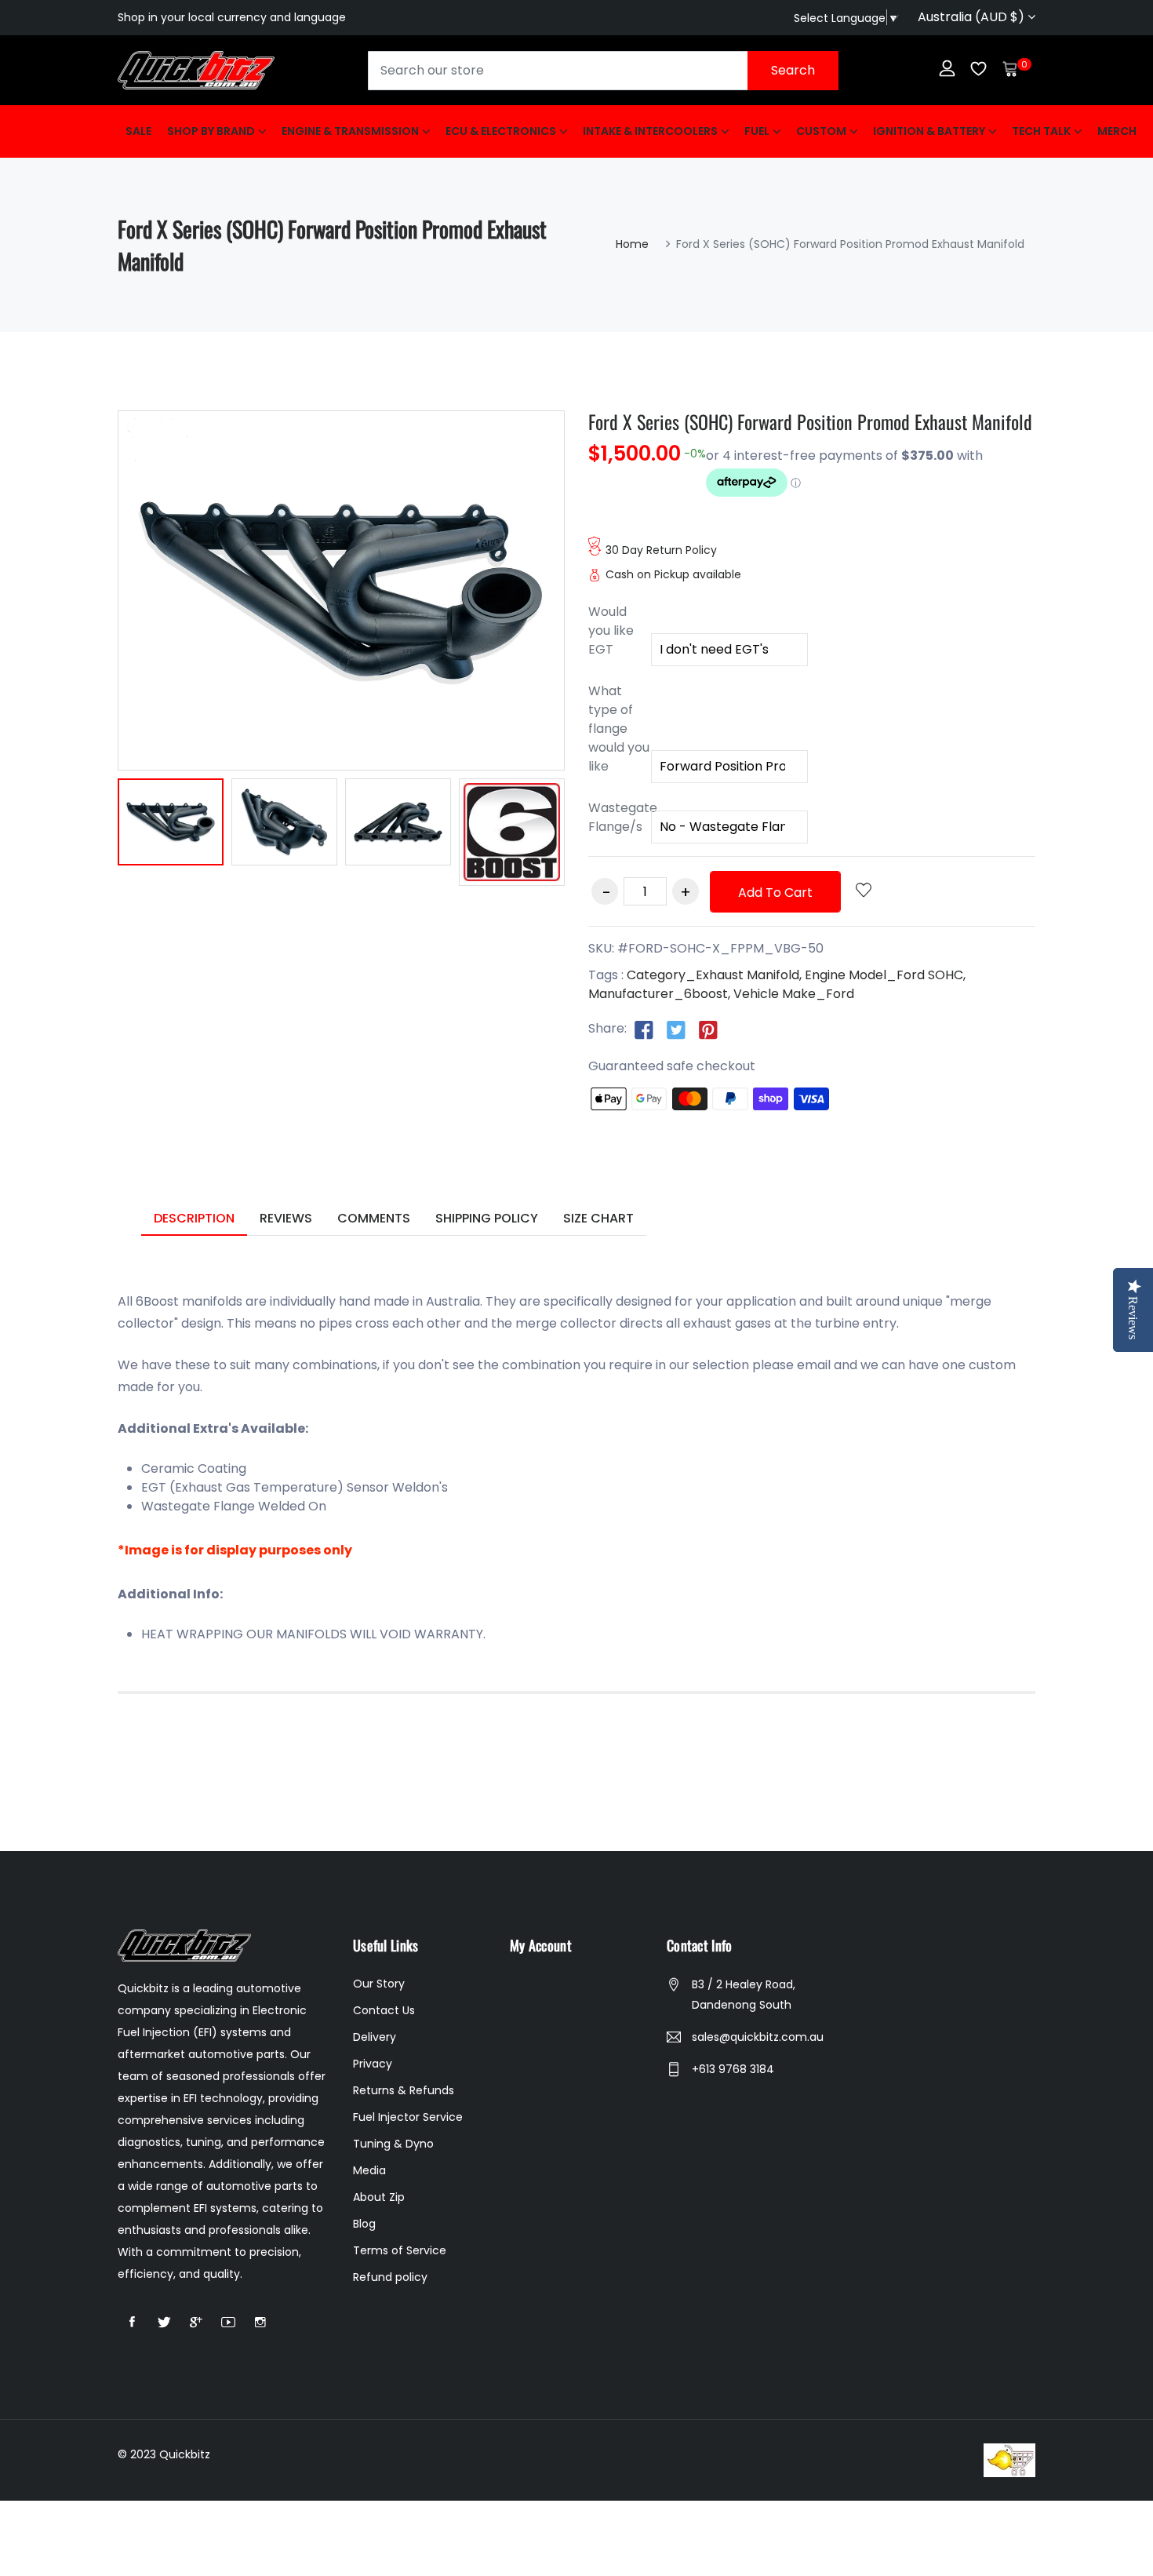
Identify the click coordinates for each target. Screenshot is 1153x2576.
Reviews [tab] (286, 1218)
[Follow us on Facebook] (644, 1029)
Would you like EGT (611, 630)
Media (369, 2170)
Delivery (375, 2037)
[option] (171, 825)
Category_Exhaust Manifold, (714, 975)
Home (632, 244)
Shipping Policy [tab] (487, 1218)
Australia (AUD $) (973, 17)
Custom (821, 131)
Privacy (373, 2064)
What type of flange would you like (619, 729)
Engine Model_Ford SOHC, (885, 975)
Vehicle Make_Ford (794, 994)
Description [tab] (194, 1218)
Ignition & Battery (929, 131)
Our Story (379, 1984)
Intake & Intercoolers (650, 131)
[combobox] (603, 71)
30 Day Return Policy (661, 550)
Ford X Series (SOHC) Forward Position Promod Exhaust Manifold (810, 421)
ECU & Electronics (501, 131)
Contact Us (384, 2010)
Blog (364, 2224)
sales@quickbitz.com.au (758, 2037)
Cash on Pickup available (673, 574)
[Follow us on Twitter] (676, 1029)
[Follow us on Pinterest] (708, 1029)
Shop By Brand (211, 131)
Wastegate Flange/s (620, 817)
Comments (374, 1218)
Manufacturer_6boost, (659, 994)
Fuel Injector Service (408, 2117)
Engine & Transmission (350, 131)
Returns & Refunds (404, 2090)
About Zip (379, 2197)
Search (793, 70)
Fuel (757, 131)
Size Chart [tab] (598, 1218)
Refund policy (390, 2277)
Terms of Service (400, 2250)
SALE (138, 131)
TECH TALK (1041, 131)
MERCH (1117, 131)
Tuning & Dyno (393, 2144)
